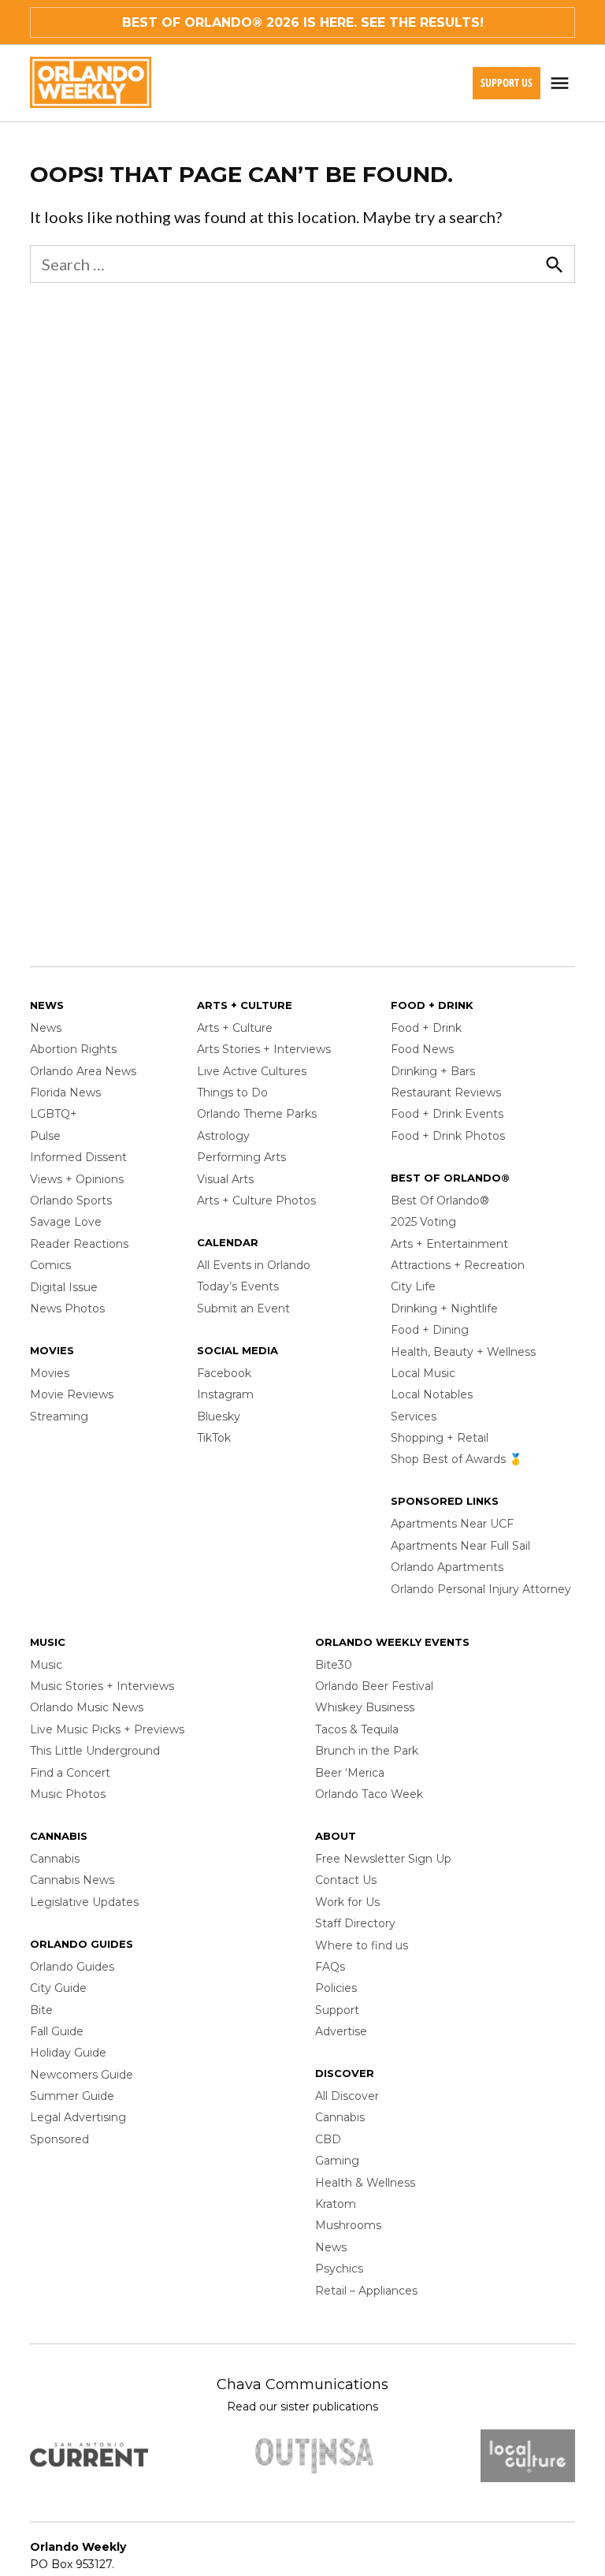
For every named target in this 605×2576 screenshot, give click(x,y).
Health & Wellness (365, 2183)
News (46, 1028)
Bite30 (334, 1665)
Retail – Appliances (366, 2291)
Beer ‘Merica (350, 1773)
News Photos (67, 1308)
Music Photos (68, 1794)
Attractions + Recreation (458, 1265)
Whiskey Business (365, 1707)
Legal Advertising (78, 2117)
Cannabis (55, 1859)
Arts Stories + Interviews (264, 1049)
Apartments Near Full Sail (460, 1546)
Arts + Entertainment (449, 1244)
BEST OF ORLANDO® (192, 22)
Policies (336, 1988)
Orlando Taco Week (369, 1794)
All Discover (347, 2096)
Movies (50, 1373)
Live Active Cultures (252, 1071)
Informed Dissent (78, 1157)
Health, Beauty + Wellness (463, 1352)
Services (414, 1416)
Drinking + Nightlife (444, 1308)
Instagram (225, 1394)
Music (46, 1665)
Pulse (45, 1136)
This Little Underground (95, 1751)
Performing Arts (241, 1157)
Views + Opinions (77, 1179)
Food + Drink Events (447, 1114)
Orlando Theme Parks (257, 1114)
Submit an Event (243, 1308)
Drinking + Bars (433, 1071)
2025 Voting (423, 1222)
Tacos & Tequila (357, 1729)
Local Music (423, 1373)
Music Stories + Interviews (102, 1686)
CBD (328, 2139)
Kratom (336, 2204)
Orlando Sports (71, 1201)
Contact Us (346, 1880)
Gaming (337, 2161)
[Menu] (562, 83)
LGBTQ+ (54, 1114)
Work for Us (347, 1902)
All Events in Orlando (254, 1265)
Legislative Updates (84, 1902)
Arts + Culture (235, 1028)
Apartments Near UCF (452, 1524)
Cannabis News (72, 1880)
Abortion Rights (73, 1049)
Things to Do (232, 1093)
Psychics (339, 2269)
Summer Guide (72, 2096)
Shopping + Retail (440, 1438)
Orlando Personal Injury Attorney (481, 1589)
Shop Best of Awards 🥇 (457, 1459)
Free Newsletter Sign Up (383, 1859)
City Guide (58, 1988)
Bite (41, 2010)
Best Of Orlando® (440, 1201)
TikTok (214, 1438)
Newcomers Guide (82, 2075)
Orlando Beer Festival (374, 1686)
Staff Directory (355, 1923)
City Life (413, 1286)
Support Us (507, 82)
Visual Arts (225, 1179)
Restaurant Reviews (446, 1093)
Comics (50, 1265)
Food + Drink (426, 1028)
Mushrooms (348, 2225)
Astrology (223, 1136)
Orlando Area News (83, 1071)
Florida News (65, 1093)
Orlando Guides (72, 1967)
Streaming (59, 1416)
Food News (422, 1049)
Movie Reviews (72, 1394)
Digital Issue (64, 1287)
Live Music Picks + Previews (107, 1729)
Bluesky (219, 1416)
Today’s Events (238, 1286)
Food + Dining (430, 1330)
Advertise (341, 2031)
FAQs (330, 1967)
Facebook (224, 1373)
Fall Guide (57, 2031)
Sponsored (59, 2139)
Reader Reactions (79, 1244)
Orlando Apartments (447, 1567)
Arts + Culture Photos (256, 1201)
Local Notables (432, 1394)
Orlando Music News (87, 1707)
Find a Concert (70, 1773)
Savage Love (66, 1222)
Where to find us (362, 1945)
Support (337, 2010)
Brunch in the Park (367, 1751)
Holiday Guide (68, 2053)
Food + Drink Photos (448, 1136)
